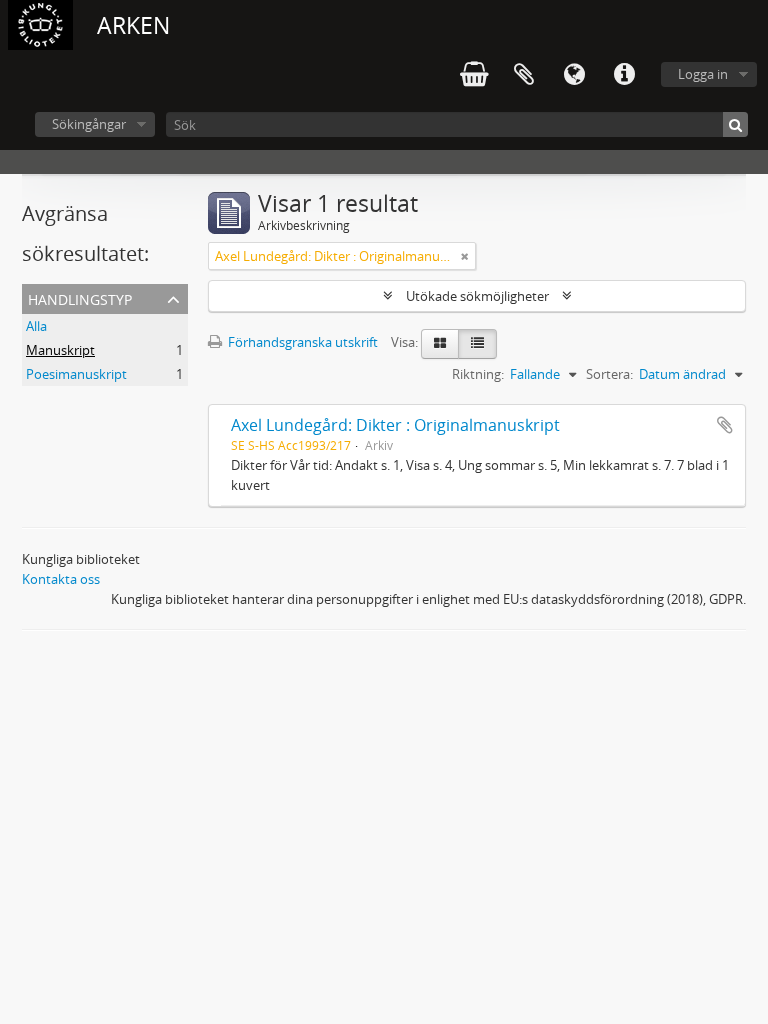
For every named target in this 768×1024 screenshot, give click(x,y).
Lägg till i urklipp (725, 425)
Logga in (703, 74)
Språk (574, 75)
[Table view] (477, 344)
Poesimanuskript (76, 374)
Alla (36, 326)
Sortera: (609, 374)
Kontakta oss (61, 579)
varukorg (474, 75)
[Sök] (735, 124)
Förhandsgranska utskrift (301, 342)
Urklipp (524, 75)
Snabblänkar (624, 75)
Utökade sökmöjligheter (477, 296)
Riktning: (478, 374)
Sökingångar (89, 124)
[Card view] (440, 344)
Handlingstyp (80, 297)
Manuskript (60, 350)
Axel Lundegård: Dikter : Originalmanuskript (395, 425)
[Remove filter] (465, 256)
